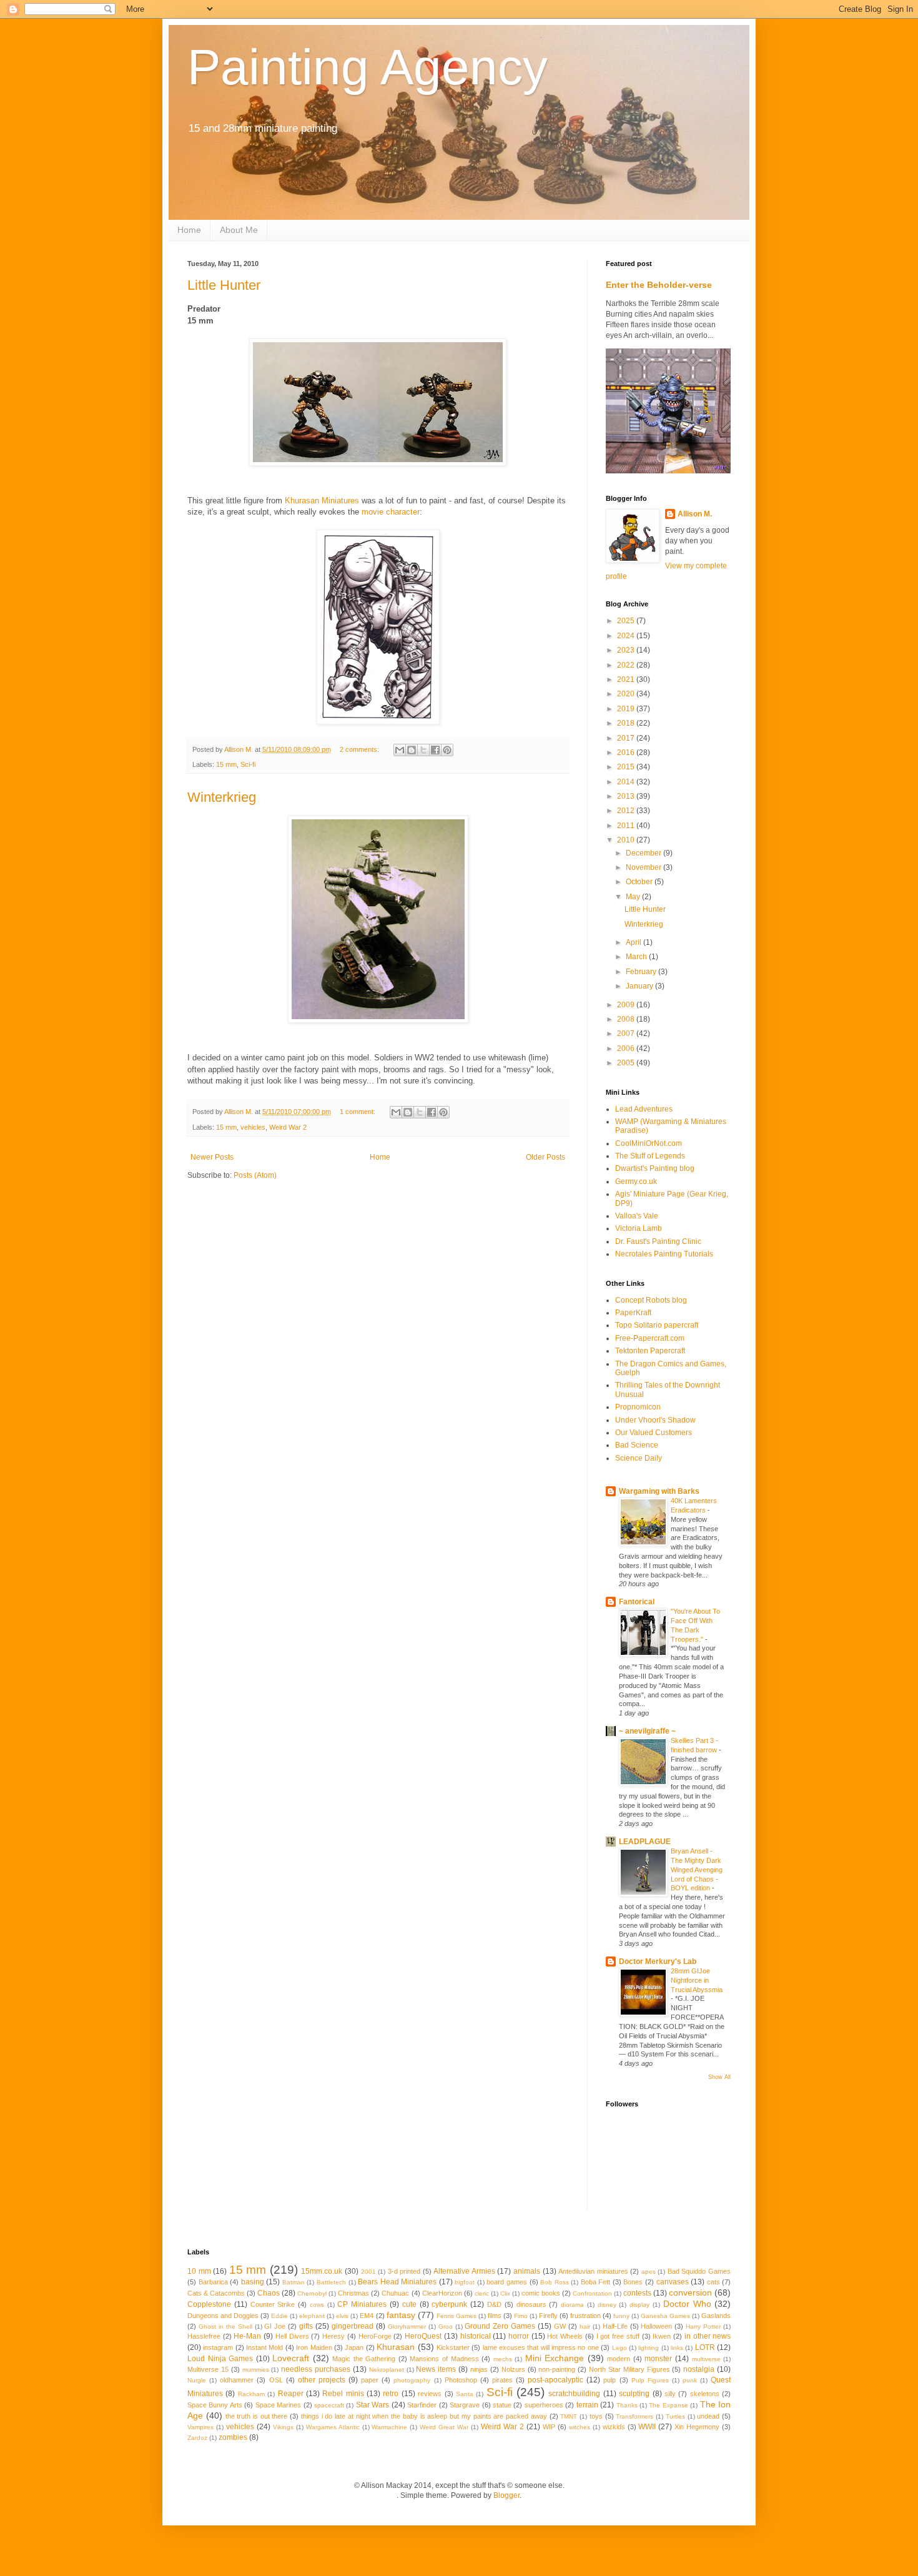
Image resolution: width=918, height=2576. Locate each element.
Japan (354, 2347)
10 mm (199, 2271)
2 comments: (360, 749)
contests (637, 2293)
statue (502, 2405)
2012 (627, 811)
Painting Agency (368, 67)
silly (670, 2394)
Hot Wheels (565, 2336)
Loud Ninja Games (220, 2359)
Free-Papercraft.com (650, 1338)
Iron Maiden (314, 2347)
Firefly (548, 2316)
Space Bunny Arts (215, 2405)
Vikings (283, 2427)
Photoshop (461, 2380)
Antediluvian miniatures (593, 2271)
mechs (503, 2359)
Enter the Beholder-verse (659, 285)
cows (317, 2305)
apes (649, 2272)
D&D (494, 2304)
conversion (690, 2292)
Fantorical (637, 1602)
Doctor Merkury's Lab (658, 1962)
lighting (649, 2348)
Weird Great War (444, 2427)
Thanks (627, 2405)
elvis (342, 2316)
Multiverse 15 (208, 2369)
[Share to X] (423, 750)
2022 (627, 665)
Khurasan (396, 2347)
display (639, 2305)
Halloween (656, 2326)
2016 (627, 753)
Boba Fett (596, 2282)
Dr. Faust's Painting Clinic (658, 1241)
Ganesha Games (665, 2316)
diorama (572, 2305)
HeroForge (375, 2336)
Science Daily (639, 1458)
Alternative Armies (464, 2271)
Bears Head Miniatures (397, 2282)
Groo (446, 2327)
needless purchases (316, 2369)
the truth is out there (257, 2416)
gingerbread (353, 2326)
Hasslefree (204, 2336)
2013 (627, 796)
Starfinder (422, 2405)
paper (370, 2380)
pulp (610, 2380)
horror (519, 2336)
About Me (239, 230)
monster (658, 2359)
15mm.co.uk (322, 2271)
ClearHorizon (442, 2293)
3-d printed (404, 2271)
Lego (619, 2348)
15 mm (226, 764)
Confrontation (592, 2293)
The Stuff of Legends (650, 1156)
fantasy (401, 2315)
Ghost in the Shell (225, 2327)
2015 (627, 767)
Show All (719, 2077)
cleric (482, 2293)
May (634, 897)
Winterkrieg (222, 797)
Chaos (269, 2293)
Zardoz (197, 2438)
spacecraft (329, 2405)
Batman (294, 2282)
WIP (549, 2427)
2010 (627, 840)
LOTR (705, 2347)
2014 (627, 782)
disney (607, 2305)
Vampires (200, 2427)
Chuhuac (395, 2293)
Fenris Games (457, 2316)
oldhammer (237, 2380)
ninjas (479, 2369)
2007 (627, 1034)
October (640, 882)
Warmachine (389, 2427)
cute (409, 2304)
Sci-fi (248, 764)
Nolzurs (513, 2369)
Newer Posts (212, 1157)
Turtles (675, 2416)
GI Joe (275, 2326)
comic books (541, 2293)
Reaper (291, 2394)
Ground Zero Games (500, 2326)
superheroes (544, 2405)
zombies (233, 2437)
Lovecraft (291, 2358)
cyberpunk (449, 2304)
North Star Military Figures (629, 2369)
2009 (627, 1005)
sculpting (634, 2394)
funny (621, 2316)
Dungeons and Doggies (223, 2316)
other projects (322, 2380)
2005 (627, 1063)
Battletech (331, 2282)
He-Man (247, 2336)
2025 (627, 621)
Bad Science (637, 1445)
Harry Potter (703, 2327)
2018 (627, 723)
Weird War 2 (288, 1127)
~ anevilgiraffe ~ (647, 1731)
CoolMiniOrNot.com (649, 1143)
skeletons (705, 2394)
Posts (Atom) (255, 1175)
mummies (256, 2370)
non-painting (557, 2369)
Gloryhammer (407, 2327)
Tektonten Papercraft (650, 1351)
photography (412, 2380)
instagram (218, 2347)
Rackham (251, 2394)
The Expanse (668, 2405)
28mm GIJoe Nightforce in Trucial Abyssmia (697, 1980)
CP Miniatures (362, 2304)
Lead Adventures (644, 1109)
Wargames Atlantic (333, 2427)
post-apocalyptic (555, 2380)
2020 (627, 694)
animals (527, 2271)
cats (713, 2282)
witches (580, 2427)
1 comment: (358, 1112)
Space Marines (278, 2405)
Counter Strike (273, 2304)
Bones (633, 2282)
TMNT (569, 2416)
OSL (276, 2380)
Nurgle (197, 2380)
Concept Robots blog (651, 1300)
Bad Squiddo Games (699, 2271)
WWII (647, 2427)
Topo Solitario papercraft (657, 1325)
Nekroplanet (387, 2370)
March (637, 957)
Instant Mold (264, 2347)
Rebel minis (343, 2394)
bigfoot (465, 2282)
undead (708, 2416)
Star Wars (373, 2405)
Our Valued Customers (654, 1433)
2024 (627, 636)
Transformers (634, 2416)
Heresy (333, 2336)
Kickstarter (453, 2347)
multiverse (706, 2359)
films (495, 2316)
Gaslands (716, 2316)
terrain (587, 2405)
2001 (368, 2272)
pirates (502, 2380)
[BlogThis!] (412, 750)
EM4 (367, 2316)
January (640, 986)
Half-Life (615, 2326)
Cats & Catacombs (216, 2293)
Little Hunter (224, 285)
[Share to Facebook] (435, 750)
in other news (708, 2336)
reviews (430, 2394)
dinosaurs (531, 2304)
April (634, 942)
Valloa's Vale (637, 1216)
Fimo (521, 2316)
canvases (673, 2282)
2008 (627, 1019)
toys (596, 2416)
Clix (505, 2293)
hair (585, 2327)
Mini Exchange (555, 2358)
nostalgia (699, 2369)
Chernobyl (312, 2293)
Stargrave (465, 2405)
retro (391, 2394)
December (644, 853)
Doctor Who (687, 2304)
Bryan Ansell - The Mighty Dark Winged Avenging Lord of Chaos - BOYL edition (697, 1869)
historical (476, 2336)
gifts (306, 2326)
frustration (585, 2316)
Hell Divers (292, 2336)
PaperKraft (633, 1313)
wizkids (614, 2427)
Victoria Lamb (639, 1228)
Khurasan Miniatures (322, 501)
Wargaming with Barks (659, 1491)
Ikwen (662, 2336)
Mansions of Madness (444, 2359)
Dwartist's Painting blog (655, 1168)
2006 (627, 1049)
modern (619, 2359)
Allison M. (695, 514)
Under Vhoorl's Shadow (655, 1420)
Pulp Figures (650, 2380)
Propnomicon (638, 1407)
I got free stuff (618, 2336)
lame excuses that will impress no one (541, 2347)
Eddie (279, 2316)
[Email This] (400, 750)
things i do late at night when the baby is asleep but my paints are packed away (424, 2416)
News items (436, 2369)
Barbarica (213, 2282)
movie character (391, 512)
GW (560, 2326)
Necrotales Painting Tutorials (664, 1254)
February (642, 972)
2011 (627, 826)
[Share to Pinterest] (447, 750)
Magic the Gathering (364, 2359)
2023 (627, 650)
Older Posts (545, 1157)
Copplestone (209, 2304)
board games (507, 2282)
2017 (627, 738)
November (644, 867)
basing (253, 2282)
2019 (627, 709)
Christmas (353, 2293)
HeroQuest (423, 2336)
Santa (465, 2394)
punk (690, 2380)
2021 (627, 679)
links (677, 2348)
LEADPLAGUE (645, 1842)
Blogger (506, 2495)
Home (189, 230)
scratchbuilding (574, 2394)
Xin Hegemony (697, 2427)
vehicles (253, 1127)
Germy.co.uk (636, 1182)
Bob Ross (555, 2282)
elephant (312, 2316)
